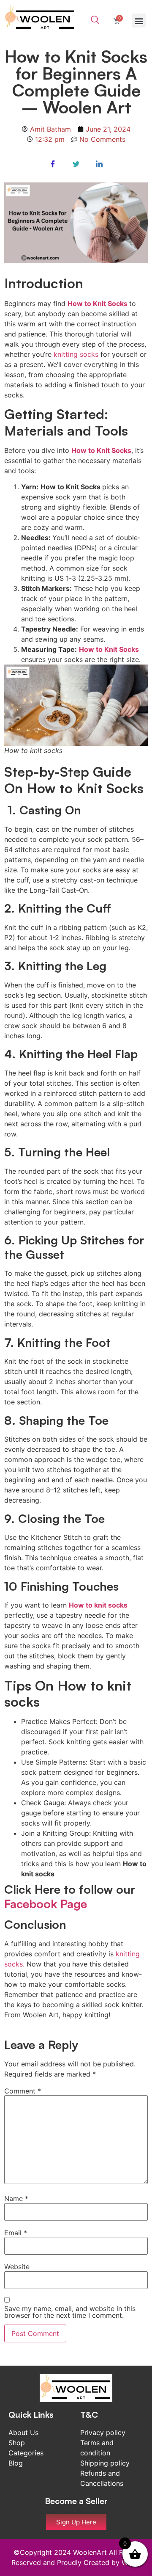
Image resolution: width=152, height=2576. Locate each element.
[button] (139, 21)
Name (16, 2198)
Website (17, 2267)
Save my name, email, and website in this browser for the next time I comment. (70, 2312)
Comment (23, 2091)
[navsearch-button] (95, 20)
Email (16, 2233)
